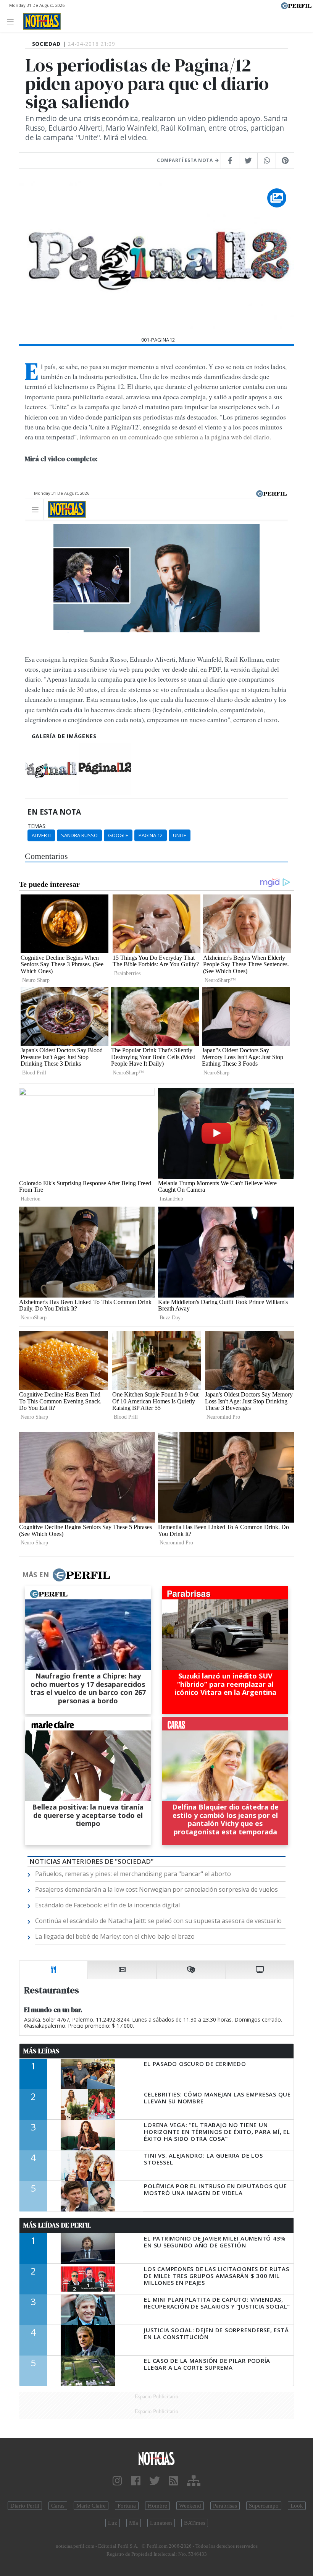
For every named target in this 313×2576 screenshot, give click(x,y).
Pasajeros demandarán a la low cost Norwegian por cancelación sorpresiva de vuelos (156, 1889)
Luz (113, 2523)
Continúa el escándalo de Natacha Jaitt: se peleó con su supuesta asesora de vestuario (158, 1921)
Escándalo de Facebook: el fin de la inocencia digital (107, 1905)
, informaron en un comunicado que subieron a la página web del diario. (180, 437)
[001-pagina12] (51, 769)
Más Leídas (41, 2051)
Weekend (190, 2506)
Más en (35, 1575)
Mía (134, 2523)
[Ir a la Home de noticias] (156, 2458)
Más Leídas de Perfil (57, 2225)
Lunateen (161, 2523)
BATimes (195, 2523)
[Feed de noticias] (173, 2481)
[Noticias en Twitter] (155, 2481)
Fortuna (127, 2506)
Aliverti (41, 835)
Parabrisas (225, 2506)
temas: (37, 826)
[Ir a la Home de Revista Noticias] (40, 21)
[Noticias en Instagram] (117, 2481)
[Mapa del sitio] (194, 2481)
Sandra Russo (79, 835)
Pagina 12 (151, 835)
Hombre (157, 2506)
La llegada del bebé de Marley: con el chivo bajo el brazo (115, 1936)
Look (297, 2506)
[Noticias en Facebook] (136, 2481)
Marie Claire (91, 2506)
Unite (180, 835)
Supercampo (264, 2506)
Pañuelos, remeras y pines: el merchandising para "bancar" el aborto (133, 1874)
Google (118, 835)
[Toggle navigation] (12, 21)
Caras (58, 2506)
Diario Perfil (25, 2506)
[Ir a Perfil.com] (296, 5)
